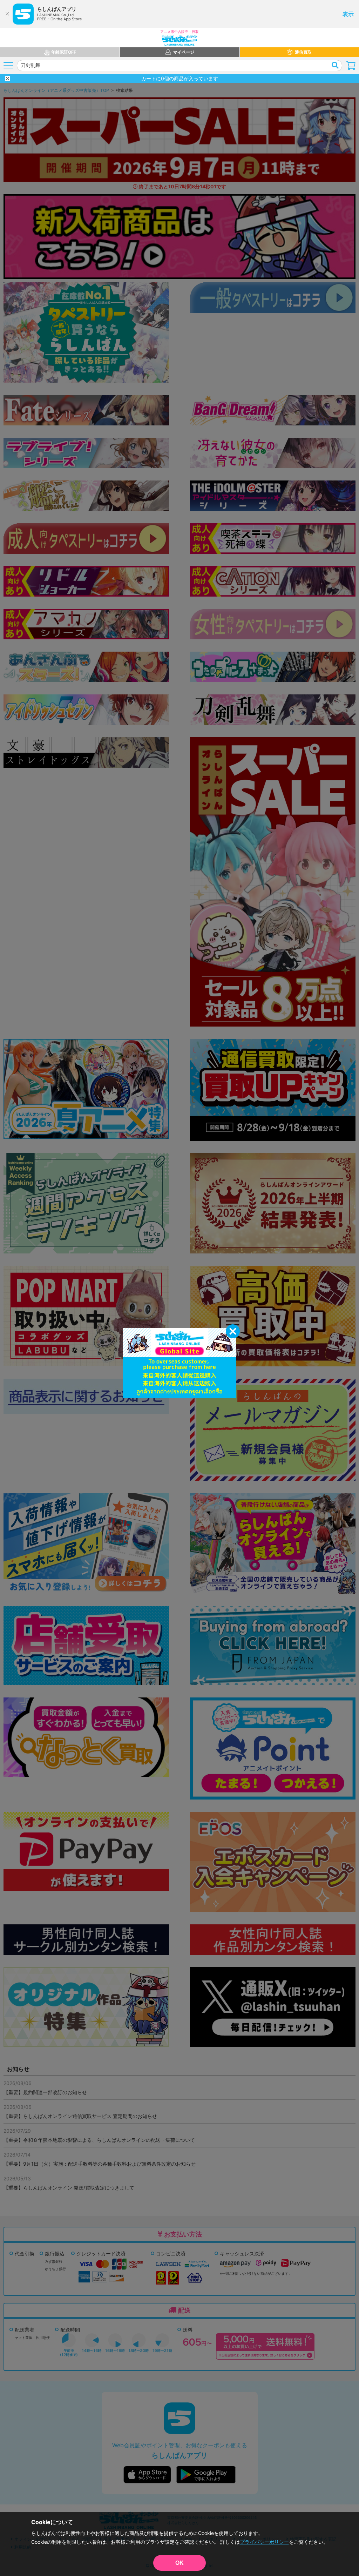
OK (179, 2563)
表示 (348, 14)
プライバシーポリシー (264, 2542)
